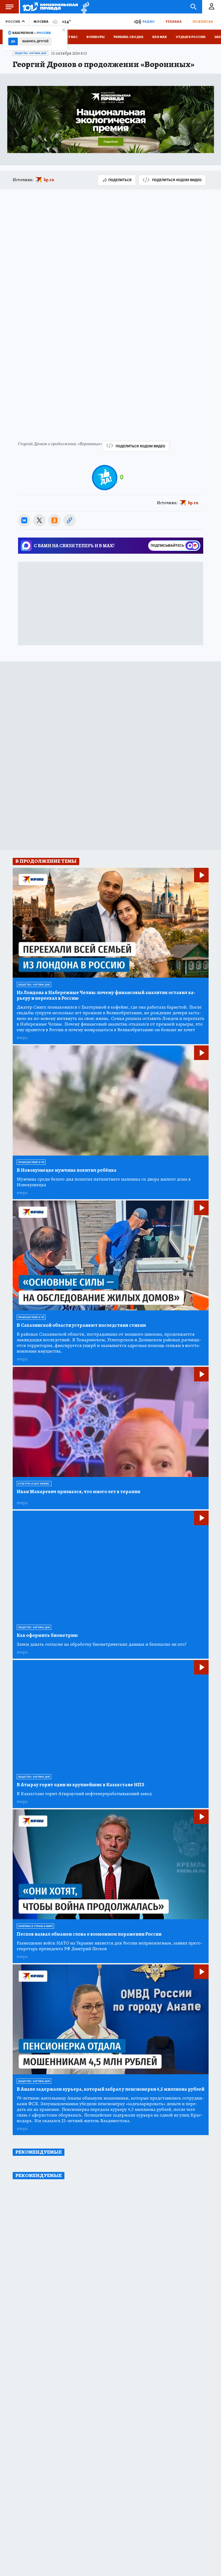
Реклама (174, 21)
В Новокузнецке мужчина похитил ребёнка (67, 1170)
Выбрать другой (35, 41)
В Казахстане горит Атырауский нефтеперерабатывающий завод (84, 1794)
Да (13, 41)
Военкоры (96, 37)
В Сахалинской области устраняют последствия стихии (81, 1325)
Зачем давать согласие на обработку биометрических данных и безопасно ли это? (102, 1644)
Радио (149, 21)
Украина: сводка (128, 37)
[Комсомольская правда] (50, 7)
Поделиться (120, 180)
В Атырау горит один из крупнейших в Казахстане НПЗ (80, 1785)
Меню (9, 7)
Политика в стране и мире (35, 1926)
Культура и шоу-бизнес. (34, 1484)
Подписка (203, 21)
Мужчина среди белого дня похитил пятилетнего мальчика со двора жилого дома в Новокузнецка (104, 1182)
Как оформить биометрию (47, 1635)
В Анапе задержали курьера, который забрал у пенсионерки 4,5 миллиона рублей (110, 2089)
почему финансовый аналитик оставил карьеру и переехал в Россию (106, 995)
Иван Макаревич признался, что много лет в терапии (78, 1492)
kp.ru (49, 180)
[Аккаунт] (212, 7)
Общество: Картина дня (30, 53)
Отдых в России (191, 37)
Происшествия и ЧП (31, 1162)
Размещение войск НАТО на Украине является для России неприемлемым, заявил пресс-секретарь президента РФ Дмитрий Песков (109, 1946)
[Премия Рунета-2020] (84, 7)
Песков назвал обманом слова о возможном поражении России (89, 1934)
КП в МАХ (160, 37)
